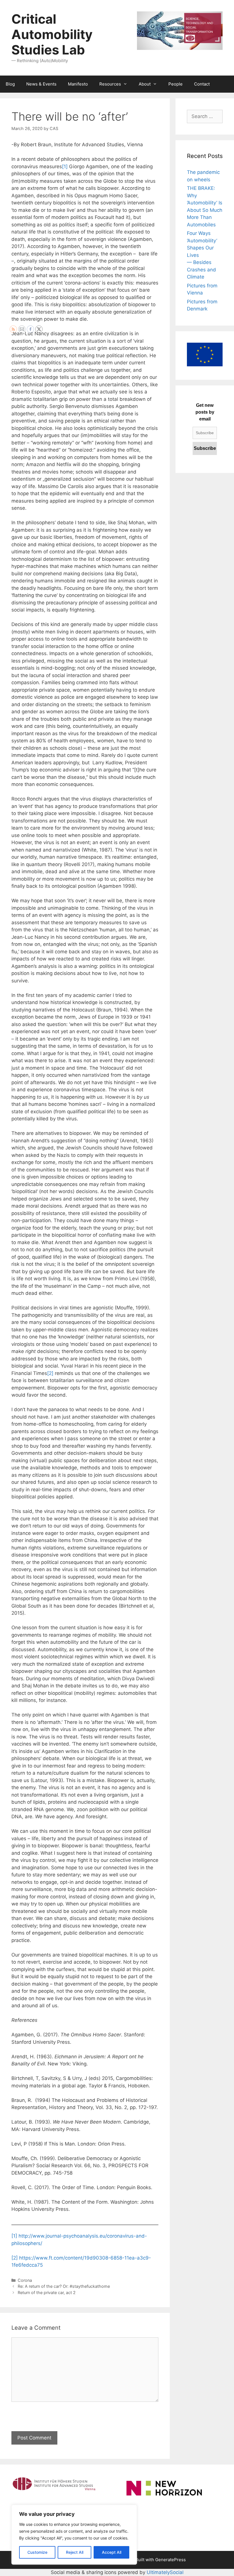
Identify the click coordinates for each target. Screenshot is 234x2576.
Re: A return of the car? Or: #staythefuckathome (64, 2286)
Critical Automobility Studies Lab (52, 34)
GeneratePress (171, 2560)
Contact (202, 84)
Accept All (112, 2552)
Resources (110, 84)
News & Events (41, 84)
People (175, 84)
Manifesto (78, 84)
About (145, 84)
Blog (10, 84)
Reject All (75, 2552)
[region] (74, 2535)
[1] (65, 166)
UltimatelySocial (165, 2572)
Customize (37, 2552)
